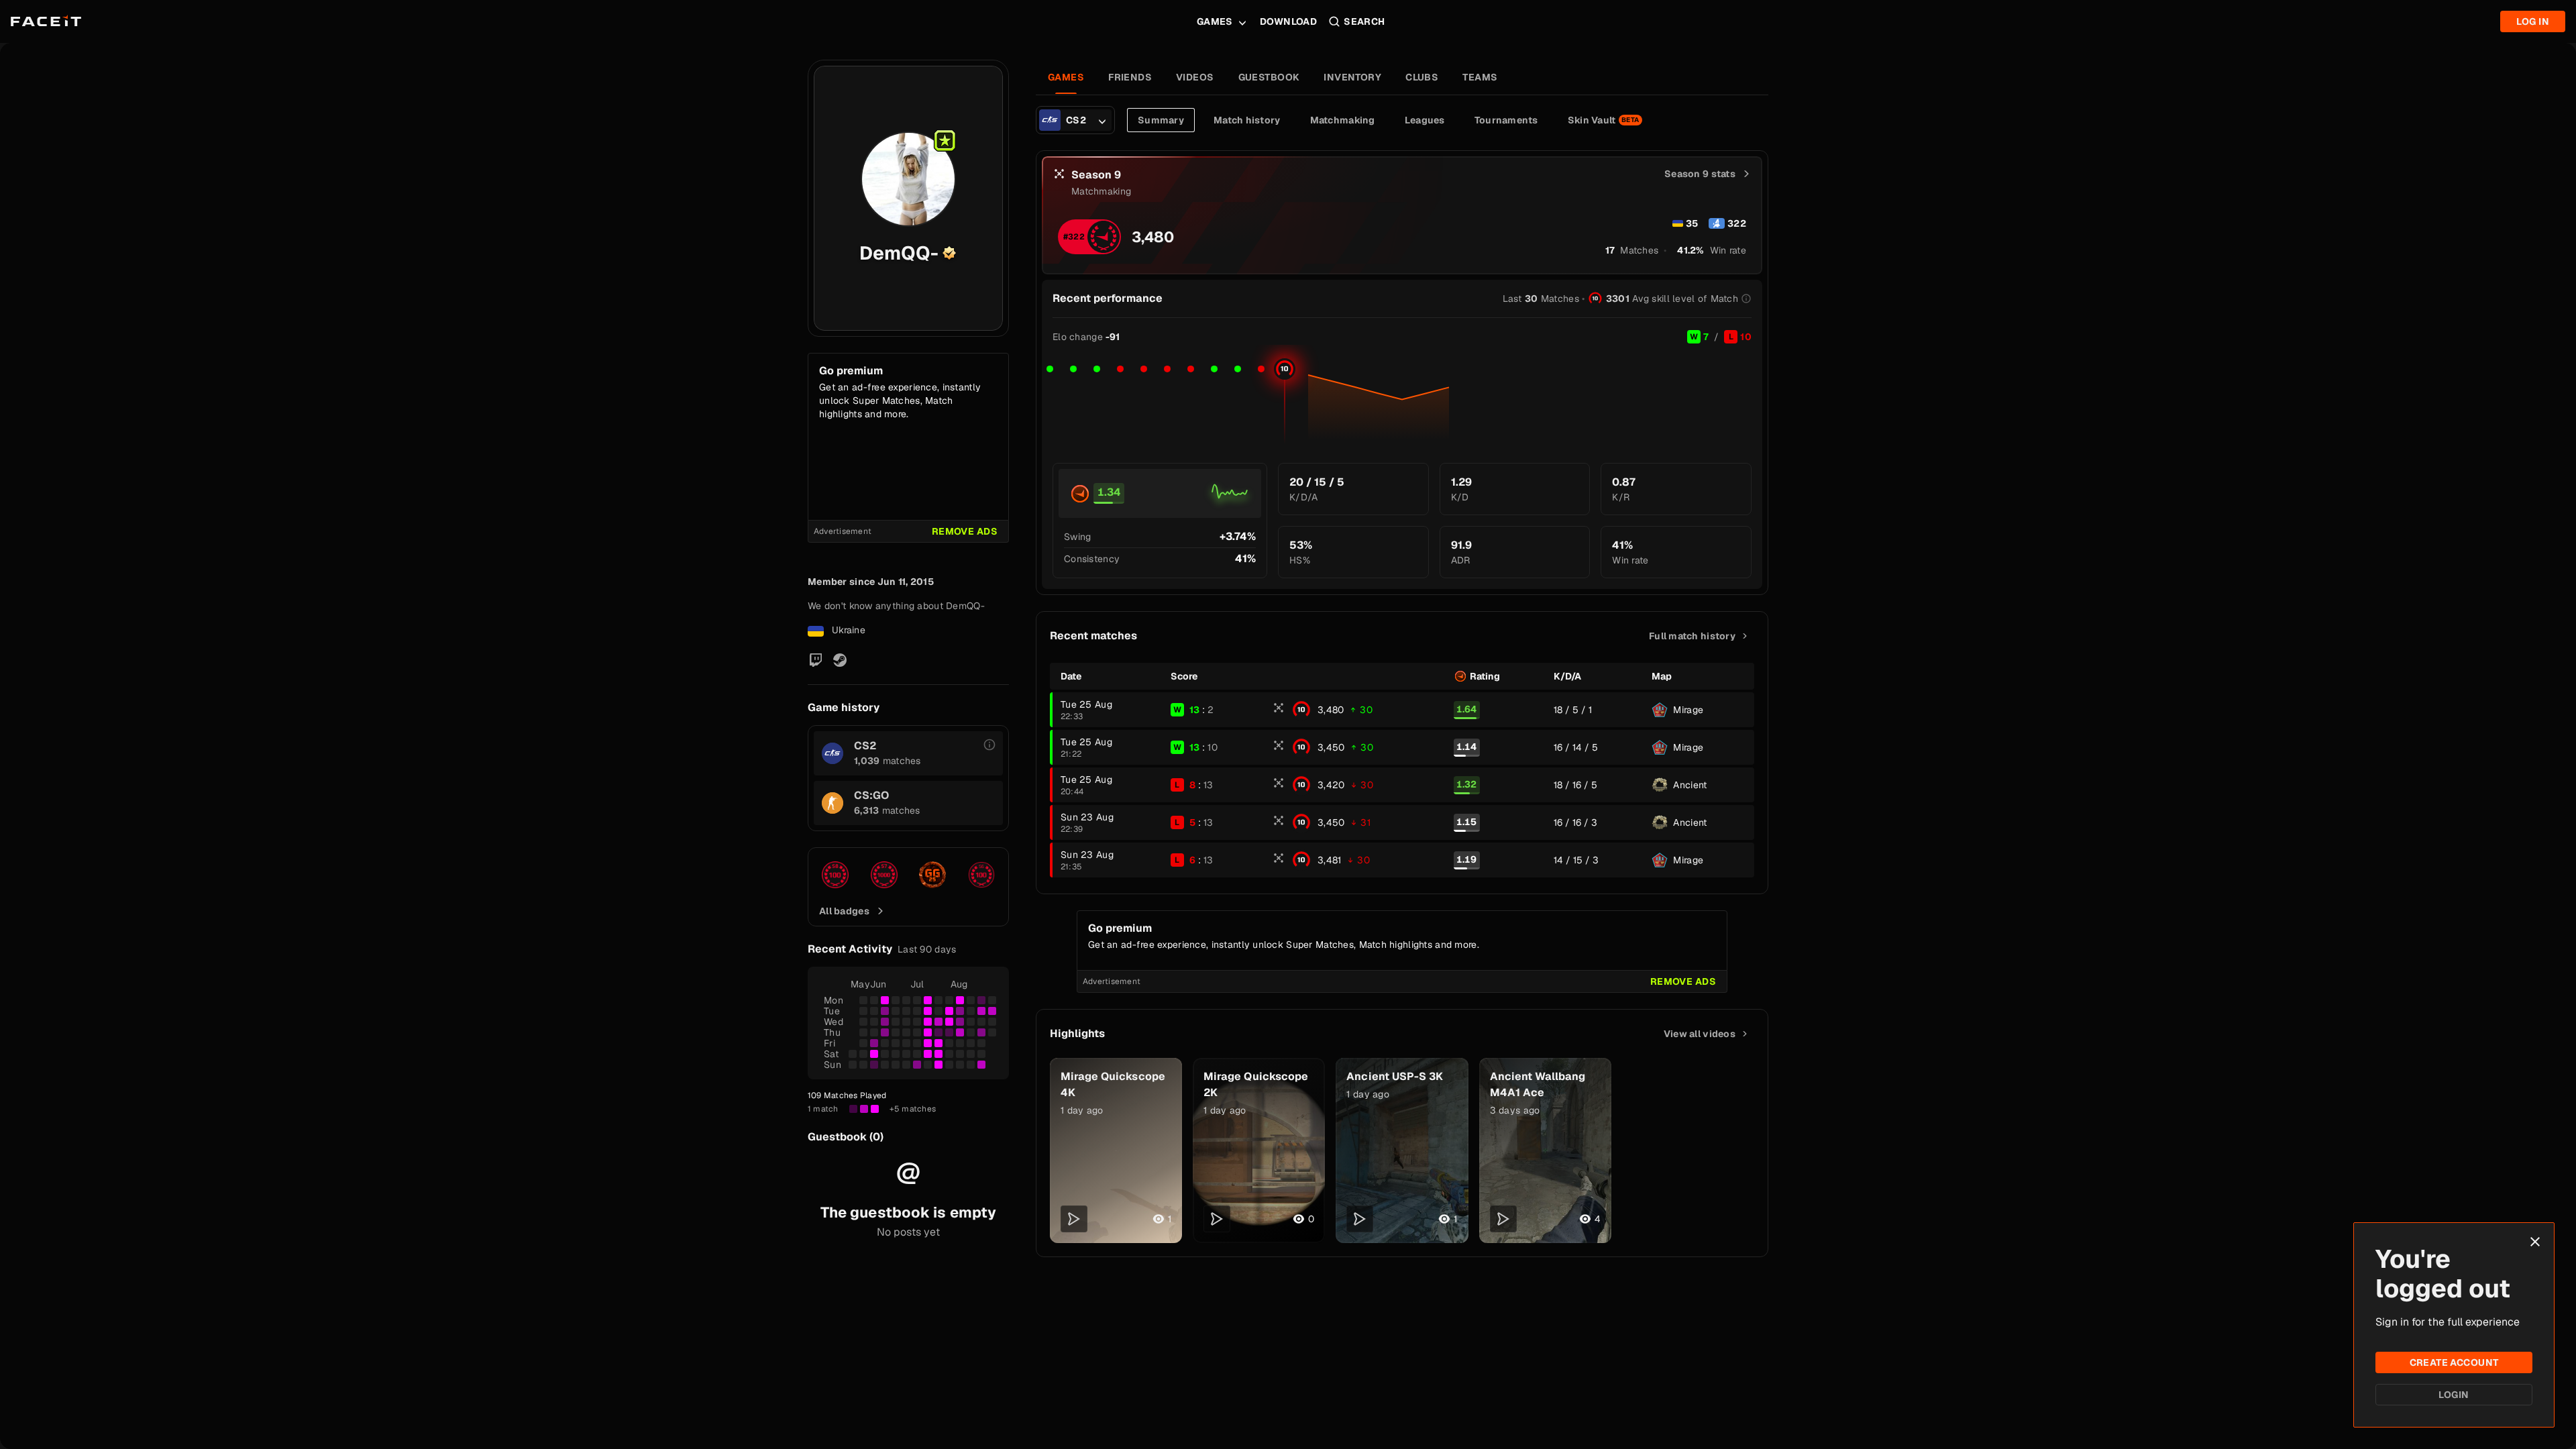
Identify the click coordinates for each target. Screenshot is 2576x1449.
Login (2454, 1395)
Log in (2533, 21)
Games (1215, 21)
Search (1364, 21)
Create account (2454, 1362)
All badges (844, 911)
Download (1288, 21)
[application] (1402, 398)
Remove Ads (965, 531)
